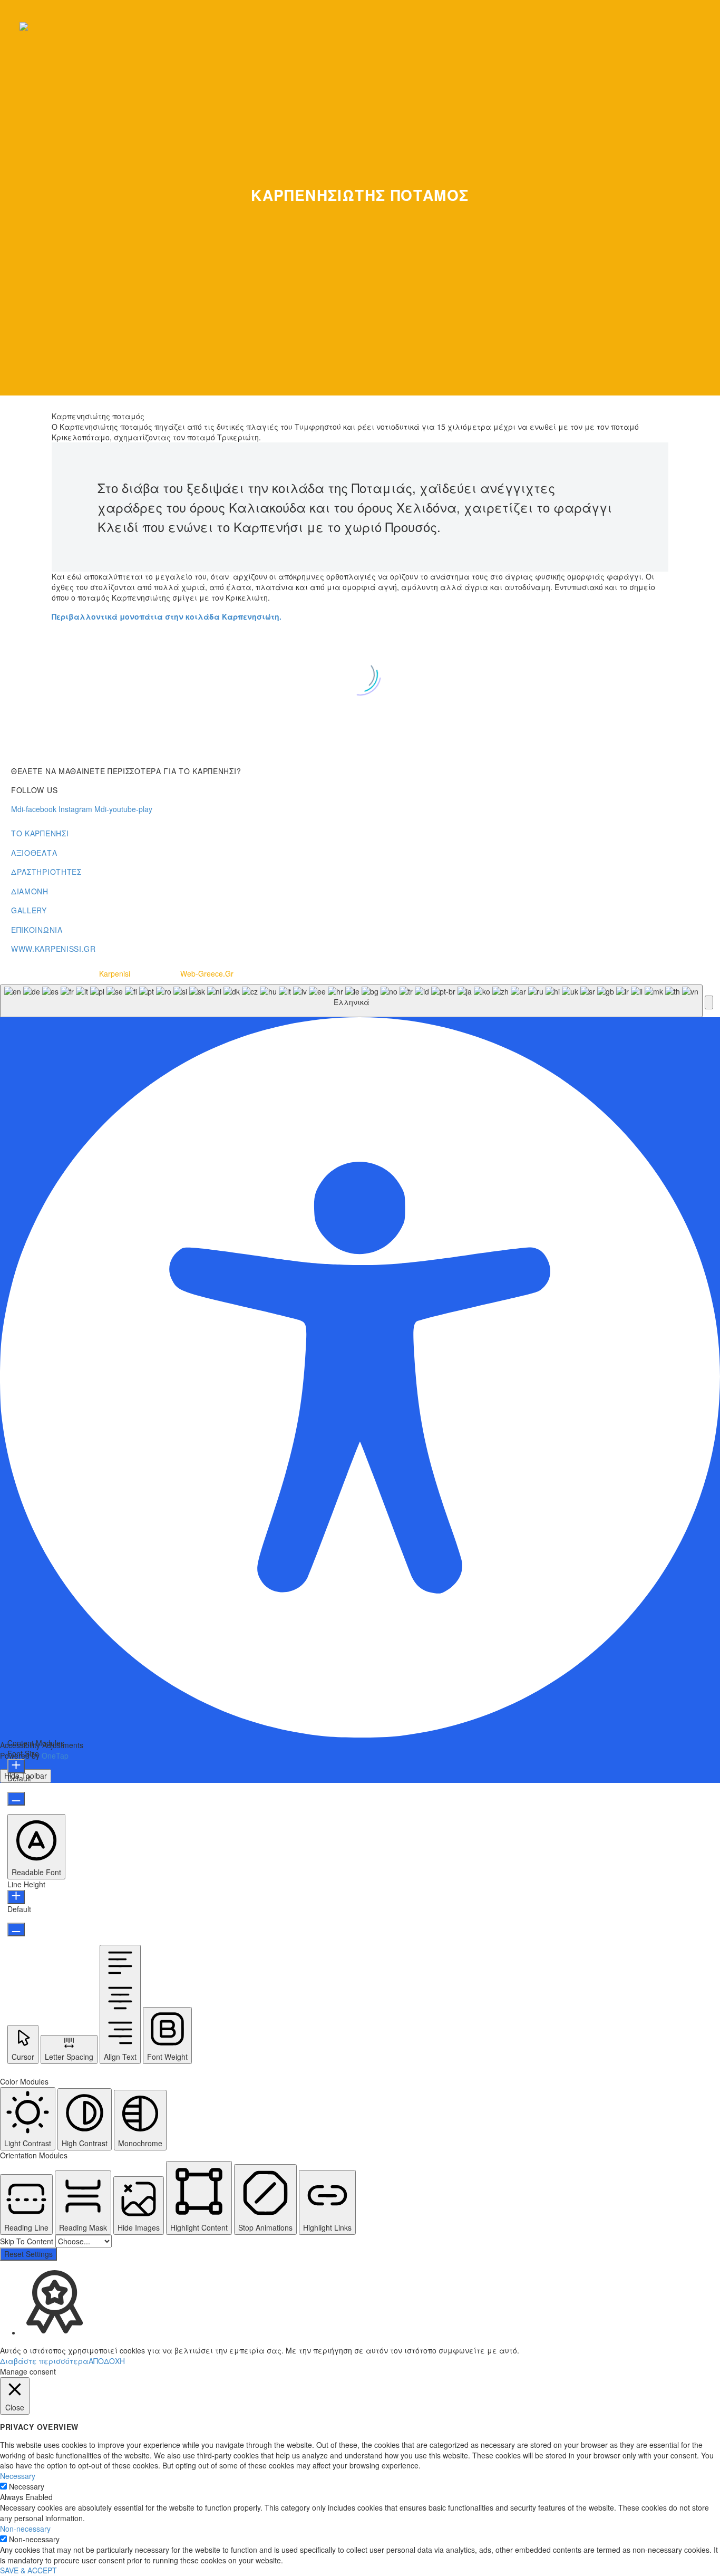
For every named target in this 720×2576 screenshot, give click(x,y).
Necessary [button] (18, 2476)
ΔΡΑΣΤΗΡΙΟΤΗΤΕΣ (46, 872)
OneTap (55, 1755)
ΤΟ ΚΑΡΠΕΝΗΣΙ (40, 833)
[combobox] (351, 1001)
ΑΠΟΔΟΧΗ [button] (107, 2361)
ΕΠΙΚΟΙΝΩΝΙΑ (37, 930)
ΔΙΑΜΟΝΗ (30, 891)
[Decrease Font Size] (16, 1799)
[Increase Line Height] (16, 1897)
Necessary (27, 2486)
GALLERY (29, 910)
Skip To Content (28, 2241)
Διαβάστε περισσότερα (44, 2361)
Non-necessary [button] (25, 2529)
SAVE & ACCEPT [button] (28, 2570)
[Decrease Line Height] (16, 1929)
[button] (709, 1002)
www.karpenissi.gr (53, 949)
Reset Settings (28, 2254)
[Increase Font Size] (16, 1766)
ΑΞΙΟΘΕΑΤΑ (34, 853)
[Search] (700, 26)
